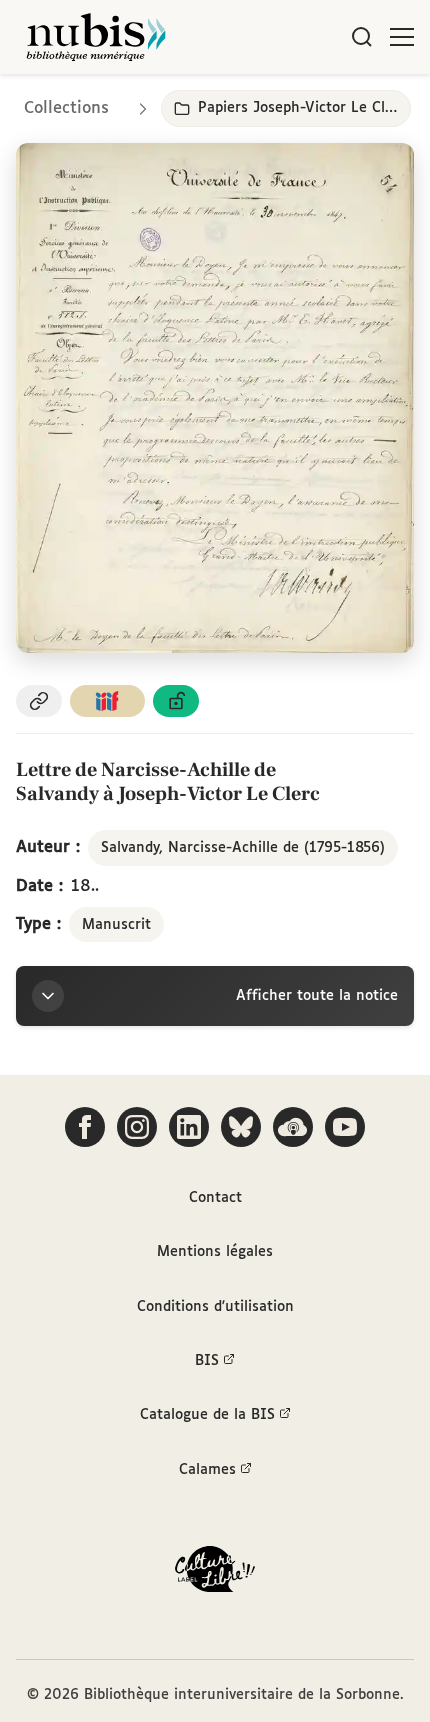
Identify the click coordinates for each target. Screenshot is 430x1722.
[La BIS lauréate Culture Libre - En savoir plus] (215, 1573)
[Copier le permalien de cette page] (39, 701)
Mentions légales (215, 1252)
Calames (207, 1470)
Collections (66, 108)
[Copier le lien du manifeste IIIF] (108, 701)
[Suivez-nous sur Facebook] (85, 1127)
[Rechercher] (362, 37)
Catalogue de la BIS (207, 1415)
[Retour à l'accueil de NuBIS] (96, 37)
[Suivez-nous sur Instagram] (137, 1127)
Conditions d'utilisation (215, 1307)
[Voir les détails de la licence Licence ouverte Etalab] (176, 701)
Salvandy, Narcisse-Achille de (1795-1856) (243, 848)
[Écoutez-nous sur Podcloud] (293, 1127)
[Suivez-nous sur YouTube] (345, 1127)
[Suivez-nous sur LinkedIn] (189, 1127)
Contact (215, 1198)
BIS (207, 1361)
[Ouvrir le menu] (402, 37)
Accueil (330, 102)
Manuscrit (116, 925)
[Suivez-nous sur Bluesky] (241, 1127)
